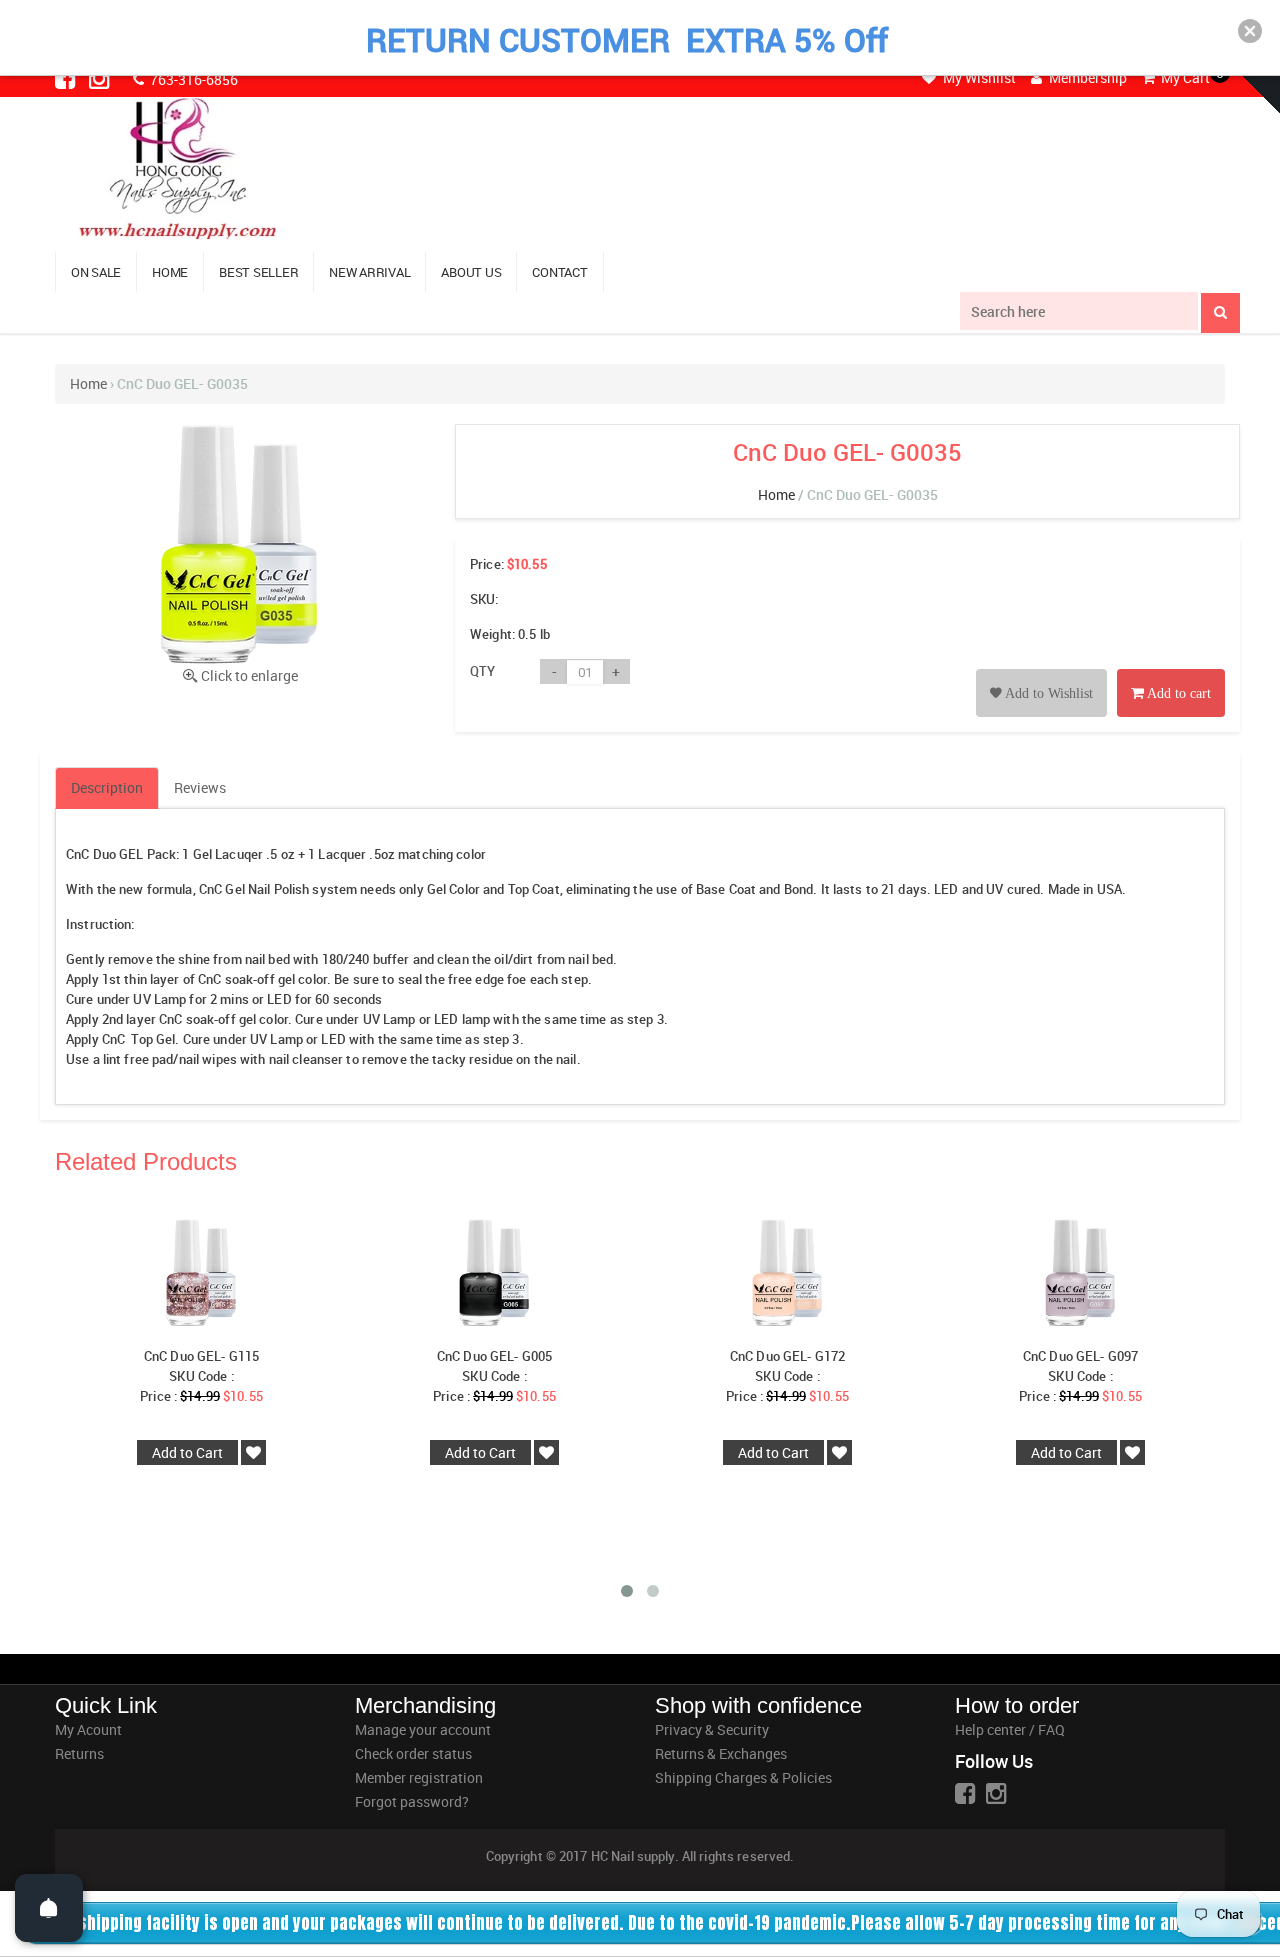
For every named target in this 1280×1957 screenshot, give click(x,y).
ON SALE (96, 272)
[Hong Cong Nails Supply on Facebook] (67, 78)
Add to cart (1177, 693)
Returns (79, 1753)
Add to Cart (187, 1452)
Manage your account (423, 1729)
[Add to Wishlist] (1041, 670)
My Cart (1184, 77)
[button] (1250, 31)
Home (88, 383)
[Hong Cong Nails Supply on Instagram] (101, 78)
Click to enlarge (249, 675)
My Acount (88, 1729)
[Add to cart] (1171, 670)
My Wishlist (978, 77)
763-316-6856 (192, 79)
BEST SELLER (258, 272)
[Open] (49, 1908)
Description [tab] (107, 787)
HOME (170, 272)
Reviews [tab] (200, 787)
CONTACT (559, 272)
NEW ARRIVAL (369, 272)
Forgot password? (412, 1801)
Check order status (413, 1753)
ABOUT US (471, 272)
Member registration (419, 1777)
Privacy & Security (712, 1729)
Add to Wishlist (1047, 693)
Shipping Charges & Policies (743, 1777)
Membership (1086, 77)
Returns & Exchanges (721, 1753)
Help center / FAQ (1010, 1729)
